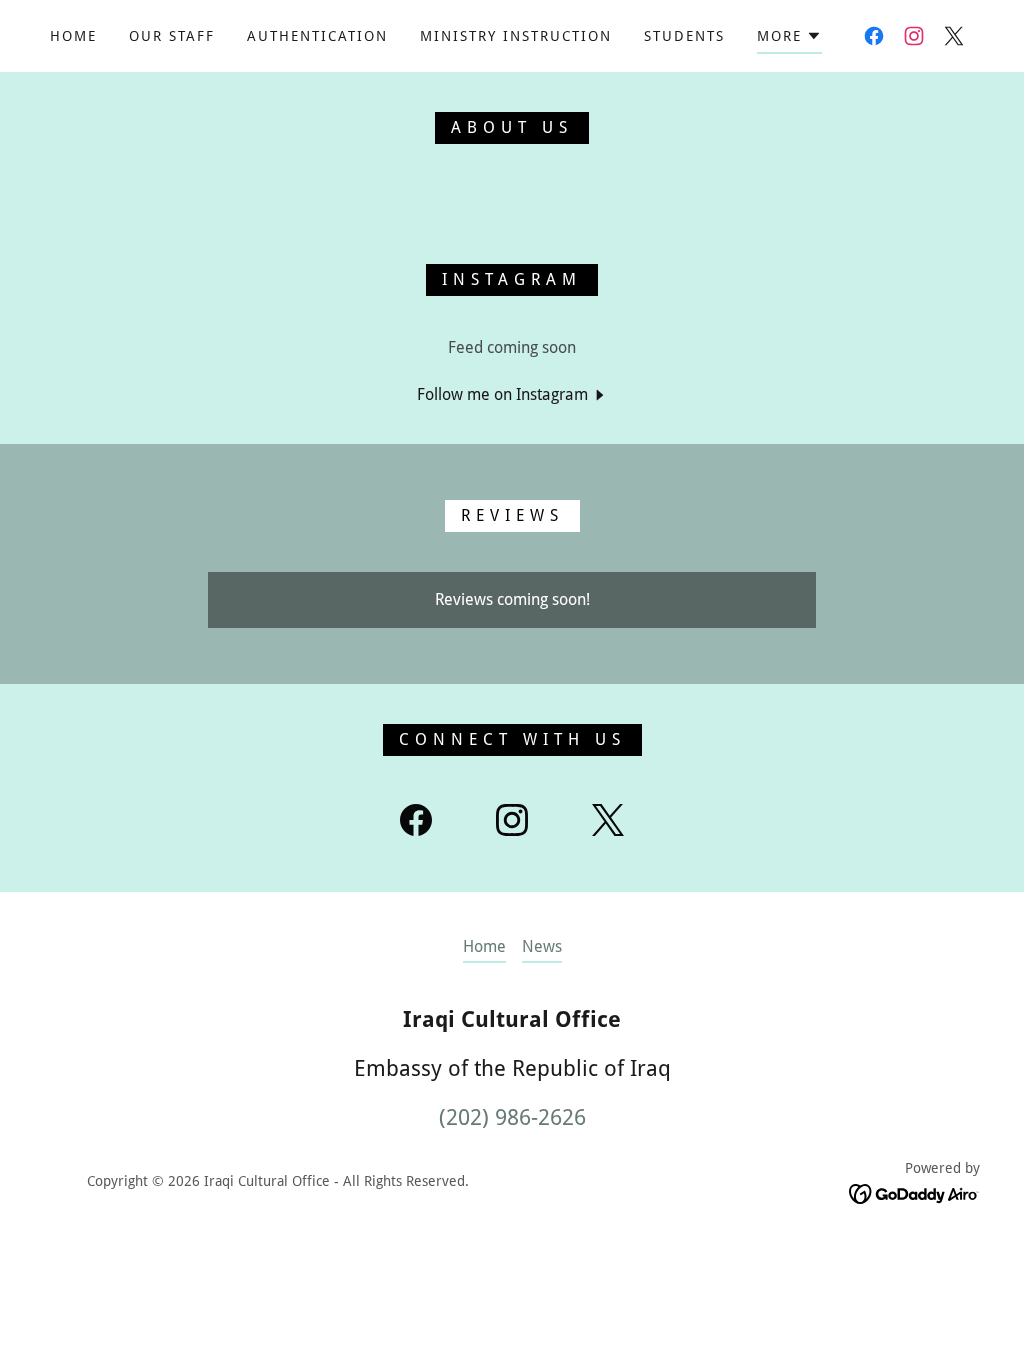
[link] (874, 36)
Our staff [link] (172, 36)
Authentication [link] (317, 36)
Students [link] (684, 36)
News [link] (542, 946)
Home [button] (484, 946)
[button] (789, 39)
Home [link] (73, 36)
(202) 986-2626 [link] (512, 1117)
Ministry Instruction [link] (516, 36)
